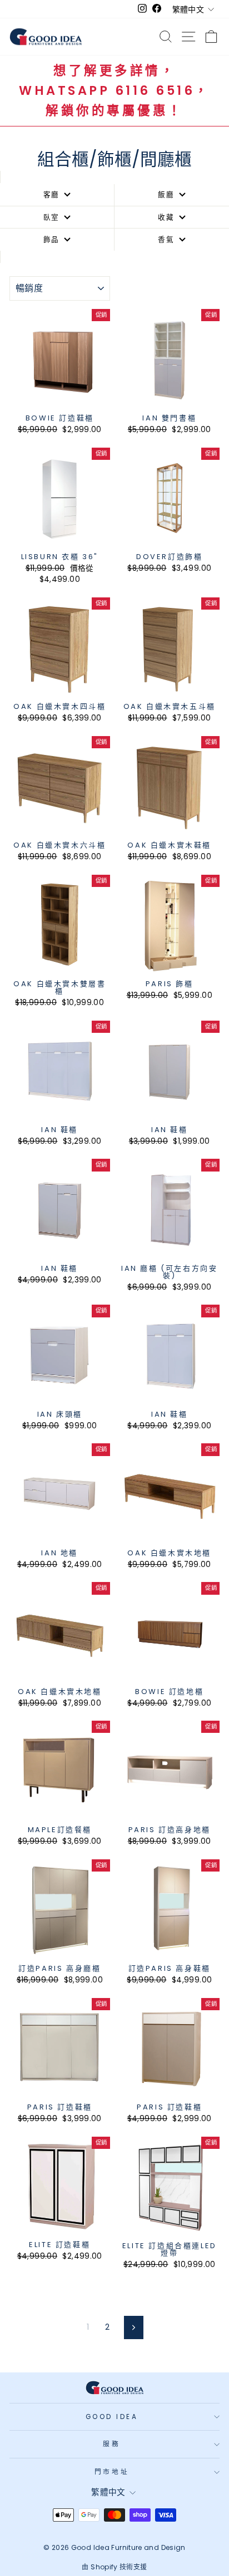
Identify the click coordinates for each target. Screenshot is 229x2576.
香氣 (166, 239)
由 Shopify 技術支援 (114, 2567)
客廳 (52, 194)
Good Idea (112, 2417)
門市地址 (112, 2472)
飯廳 (166, 194)
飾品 (52, 239)
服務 (111, 2444)
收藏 (166, 217)
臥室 (52, 217)
